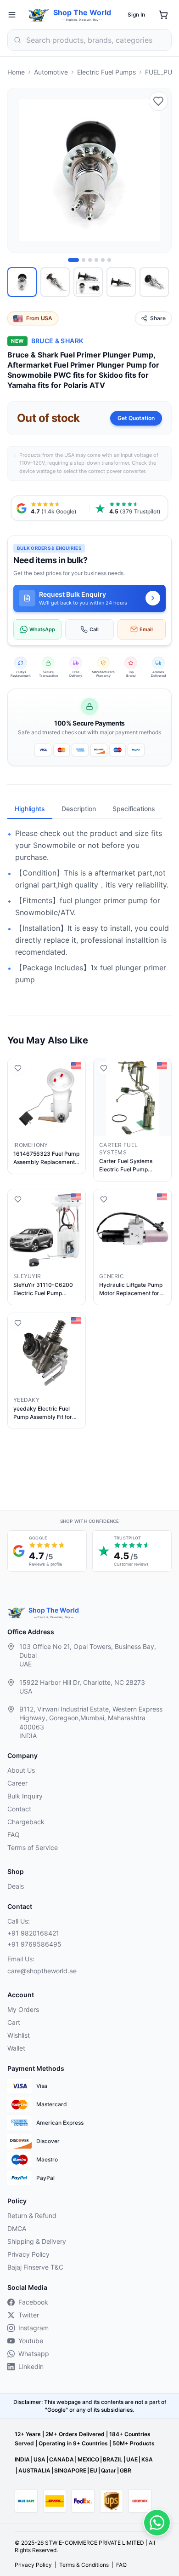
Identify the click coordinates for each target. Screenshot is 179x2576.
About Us (21, 1770)
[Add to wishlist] (158, 101)
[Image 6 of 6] (109, 260)
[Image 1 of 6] (73, 260)
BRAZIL (113, 2459)
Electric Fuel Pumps (106, 72)
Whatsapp (34, 2354)
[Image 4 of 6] (96, 260)
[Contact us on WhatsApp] (157, 2523)
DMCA (17, 2228)
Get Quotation (136, 418)
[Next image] (159, 170)
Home (16, 72)
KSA (147, 2459)
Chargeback (26, 1822)
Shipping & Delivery (37, 2241)
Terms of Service (33, 1847)
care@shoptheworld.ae (42, 1971)
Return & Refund (32, 2216)
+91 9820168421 (33, 1933)
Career (17, 1783)
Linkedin (31, 2366)
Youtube (31, 2341)
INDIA (22, 2459)
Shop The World (82, 12)
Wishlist (19, 2035)
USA (39, 2459)
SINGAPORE (70, 2470)
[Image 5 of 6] (103, 260)
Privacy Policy (28, 2254)
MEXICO (88, 2459)
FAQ (14, 1835)
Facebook (33, 2302)
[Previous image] (20, 170)
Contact (19, 1809)
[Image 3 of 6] (90, 260)
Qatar (109, 2470)
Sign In (136, 14)
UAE (132, 2459)
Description (79, 809)
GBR (126, 2470)
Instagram (34, 2328)
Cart (14, 2022)
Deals (16, 1886)
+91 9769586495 (34, 1944)
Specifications (134, 809)
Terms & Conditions (84, 2565)
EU (94, 2470)
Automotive (51, 72)
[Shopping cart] (163, 15)
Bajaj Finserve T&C (35, 2267)
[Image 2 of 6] (84, 260)
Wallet (16, 2048)
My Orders (23, 2009)
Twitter (29, 2315)
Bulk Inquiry (25, 1796)
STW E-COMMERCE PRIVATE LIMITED (95, 2543)
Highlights (30, 809)
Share (158, 318)
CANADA (62, 2459)
